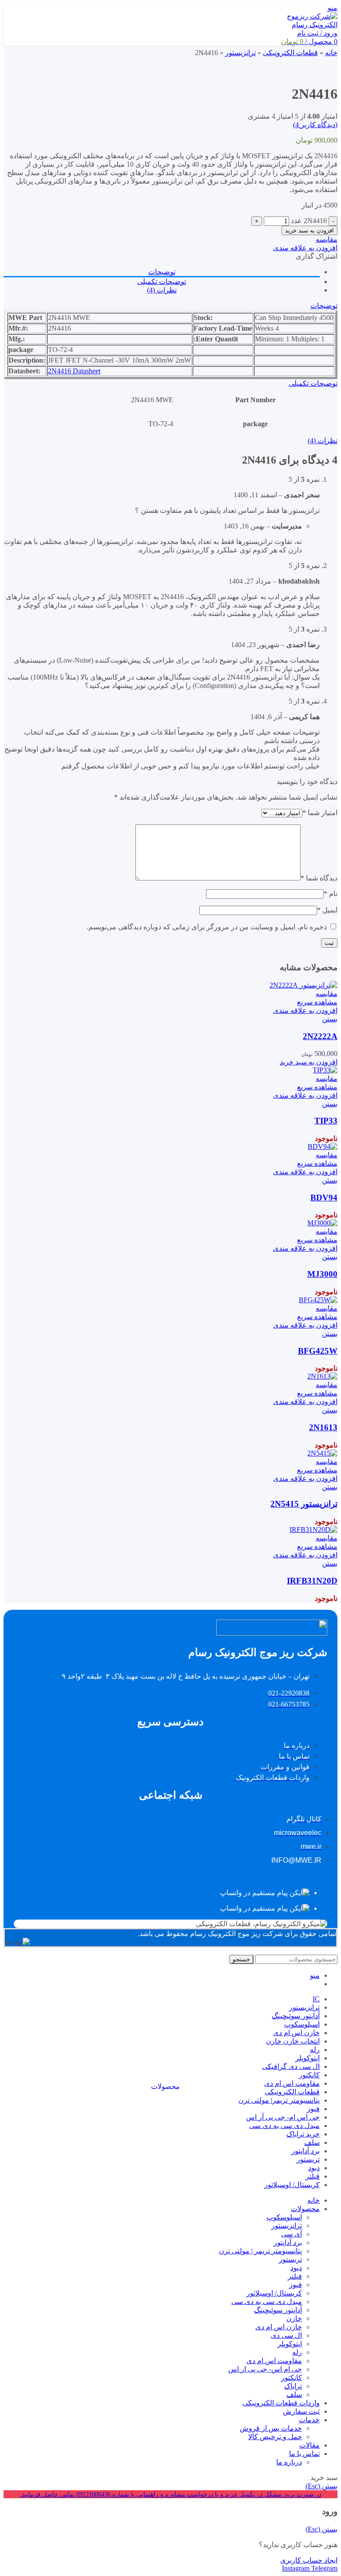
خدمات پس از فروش (271, 2428)
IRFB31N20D (312, 1581)
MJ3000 (322, 1274)
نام (331, 894)
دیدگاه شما (319, 878)
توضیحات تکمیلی (162, 282)
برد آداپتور (288, 2242)
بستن (330, 1019)
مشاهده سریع (317, 1002)
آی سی (291, 2234)
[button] (309, 1062)
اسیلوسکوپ (284, 2217)
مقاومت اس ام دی (274, 2361)
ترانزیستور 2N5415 (304, 1504)
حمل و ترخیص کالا (275, 2437)
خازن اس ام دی (279, 2327)
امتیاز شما (320, 813)
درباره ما (289, 2462)
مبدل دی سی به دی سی (267, 2302)
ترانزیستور (287, 2226)
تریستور (290, 2259)
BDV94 (324, 1198)
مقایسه (327, 239)
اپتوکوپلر (290, 2344)
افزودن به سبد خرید (309, 230)
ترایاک (293, 2386)
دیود (296, 2268)
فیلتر (295, 2276)
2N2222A (320, 1036)
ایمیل (327, 910)
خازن (294, 2318)
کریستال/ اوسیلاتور (274, 2293)
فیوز (295, 2285)
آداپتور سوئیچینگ (278, 2310)
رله (297, 2352)
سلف (294, 2394)
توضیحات (162, 272)
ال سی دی (286, 2335)
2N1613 (323, 1427)
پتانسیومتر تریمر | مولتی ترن (260, 2251)
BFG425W (318, 1351)
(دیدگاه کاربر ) (315, 125)
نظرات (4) (162, 290)
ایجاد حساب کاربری (309, 2560)
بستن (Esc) (321, 2486)
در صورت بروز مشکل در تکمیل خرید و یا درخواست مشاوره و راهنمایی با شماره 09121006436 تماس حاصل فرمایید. (171, 2494)
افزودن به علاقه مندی (305, 248)
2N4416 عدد (309, 221)
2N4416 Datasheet (74, 371)
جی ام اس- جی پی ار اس (265, 2369)
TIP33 (326, 1121)
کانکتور (291, 2378)
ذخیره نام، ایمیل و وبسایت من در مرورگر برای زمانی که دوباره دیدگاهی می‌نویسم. (207, 927)
